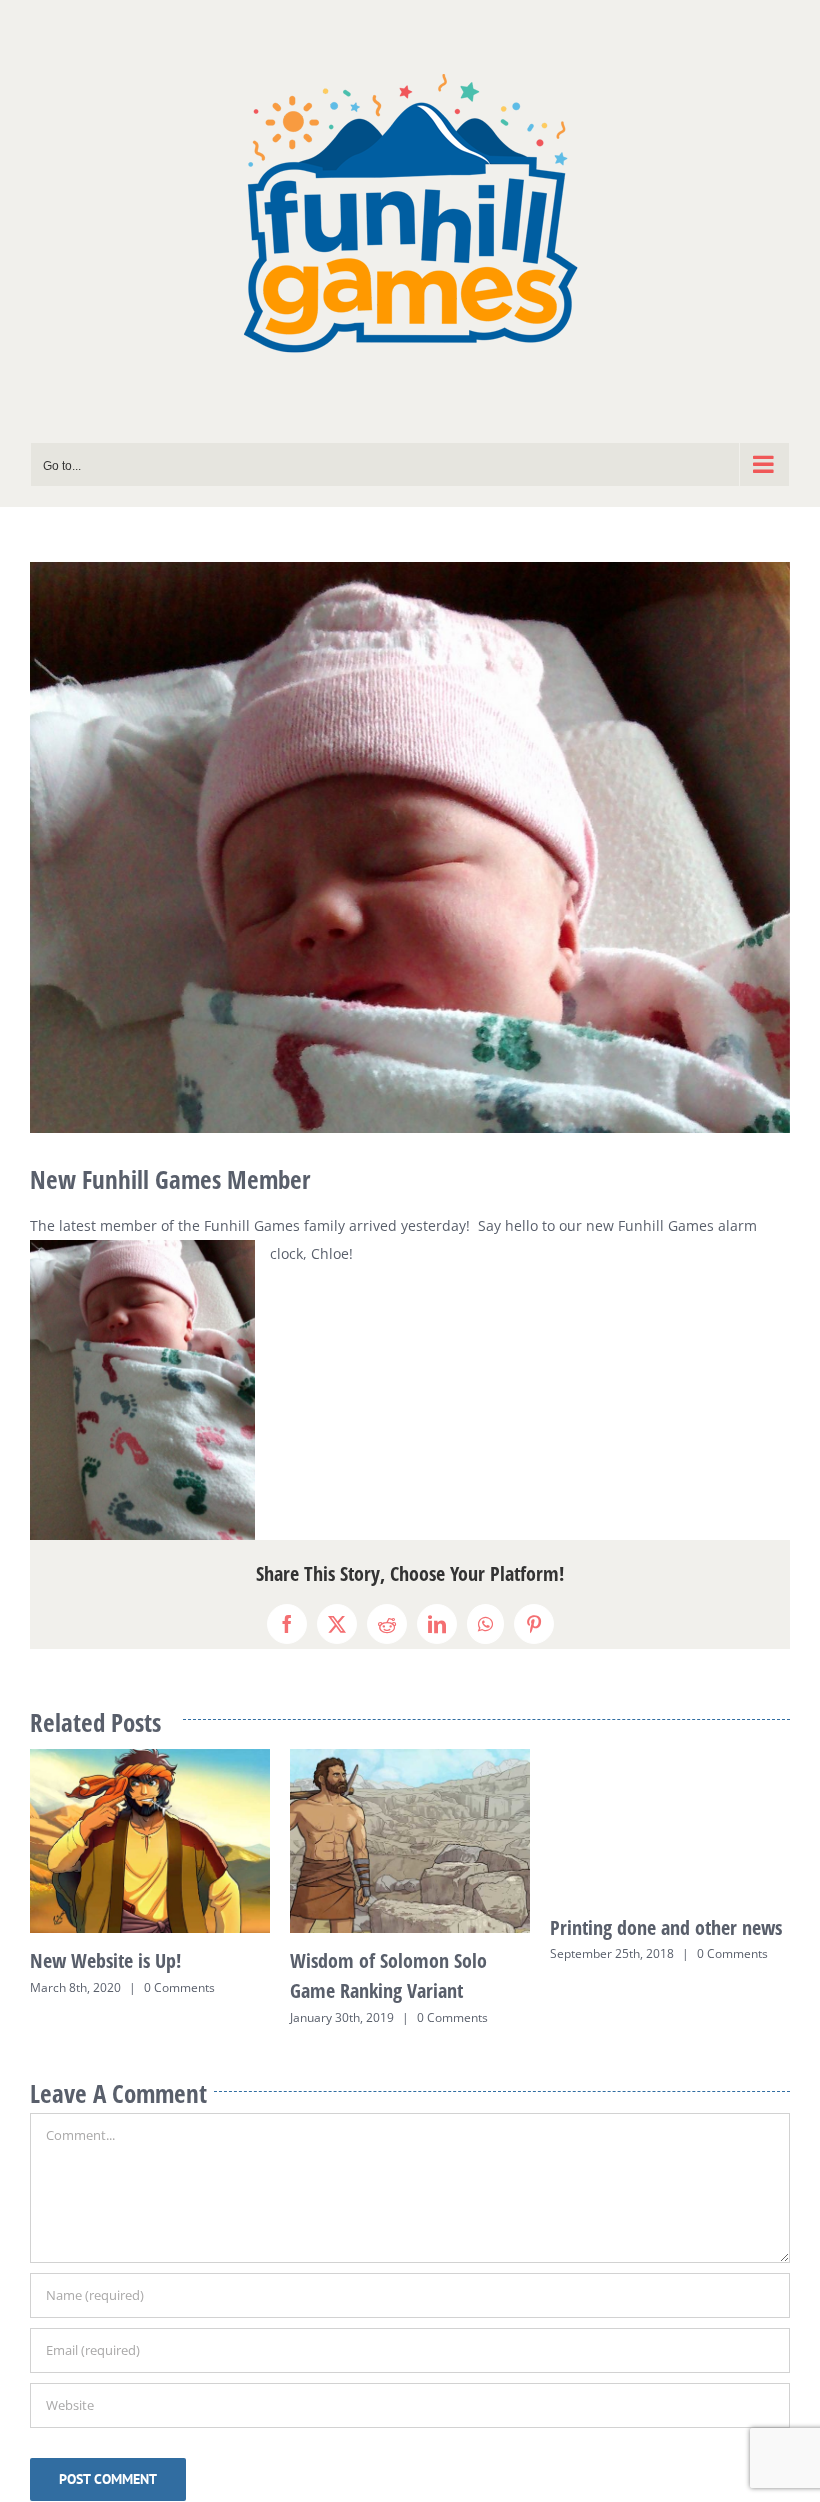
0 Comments (169, 2013)
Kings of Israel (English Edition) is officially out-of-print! (135, 1957)
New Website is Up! (625, 1960)
